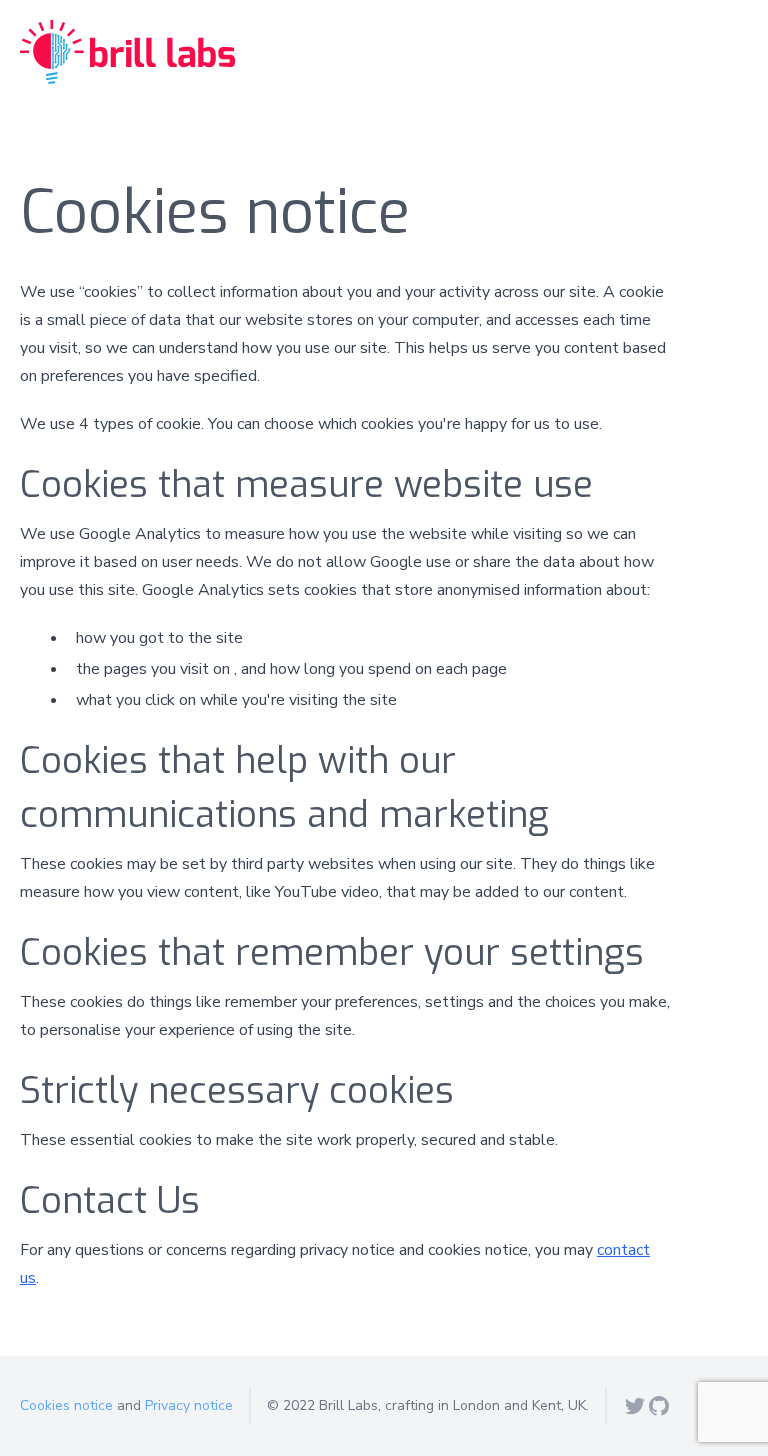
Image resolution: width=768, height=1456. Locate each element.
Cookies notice (66, 1405)
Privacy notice (189, 1405)
